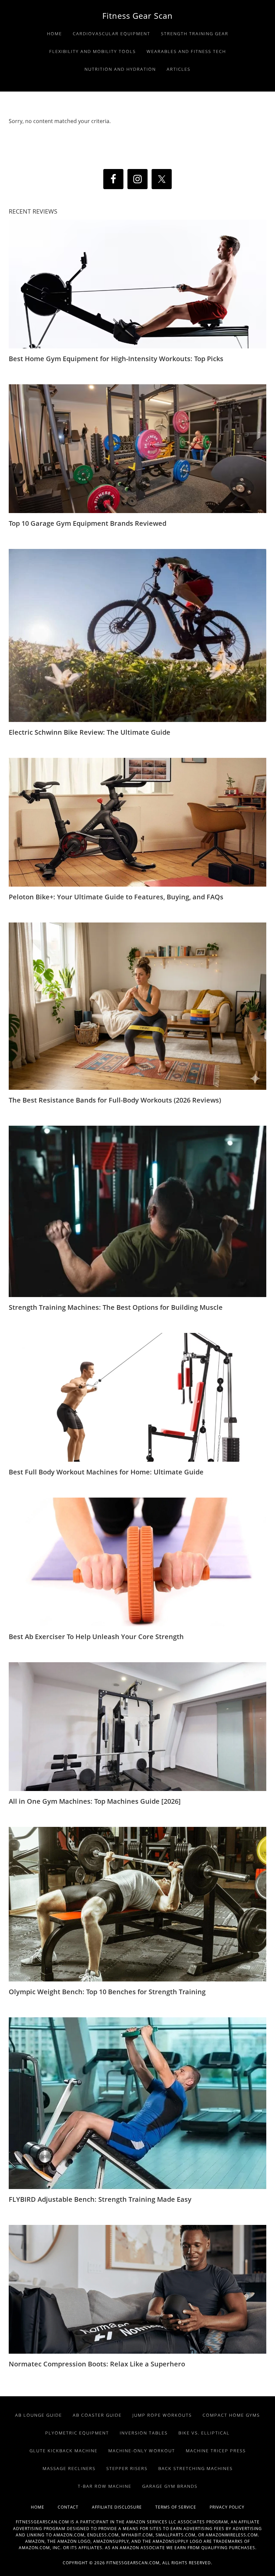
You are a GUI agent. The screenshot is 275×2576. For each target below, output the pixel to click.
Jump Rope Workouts (162, 2415)
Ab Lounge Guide (39, 2415)
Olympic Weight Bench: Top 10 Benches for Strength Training (107, 1992)
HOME (44, 2507)
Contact (75, 2507)
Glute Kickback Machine (64, 2451)
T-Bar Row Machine (105, 2486)
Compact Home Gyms (231, 2415)
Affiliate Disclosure (124, 2507)
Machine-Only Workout (142, 2451)
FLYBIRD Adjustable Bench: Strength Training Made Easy (100, 2199)
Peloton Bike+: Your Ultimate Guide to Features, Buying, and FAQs (116, 897)
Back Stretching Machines (196, 2468)
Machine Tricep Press (216, 2451)
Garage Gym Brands (170, 2486)
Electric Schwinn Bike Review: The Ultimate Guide (90, 732)
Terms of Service (182, 2507)
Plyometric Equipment (77, 2433)
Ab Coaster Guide (97, 2415)
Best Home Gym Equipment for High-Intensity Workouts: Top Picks (116, 359)
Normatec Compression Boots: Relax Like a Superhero (97, 2364)
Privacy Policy (227, 2507)
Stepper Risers (127, 2468)
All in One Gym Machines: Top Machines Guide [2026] (95, 1801)
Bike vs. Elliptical (204, 2433)
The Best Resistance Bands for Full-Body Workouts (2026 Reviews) (115, 1100)
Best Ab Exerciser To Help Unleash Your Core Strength (96, 1637)
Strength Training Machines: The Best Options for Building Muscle (116, 1307)
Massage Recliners (69, 2468)
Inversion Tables (144, 2433)
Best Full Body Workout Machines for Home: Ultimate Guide (106, 1472)
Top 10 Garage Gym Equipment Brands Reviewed (88, 523)
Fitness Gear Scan (137, 16)
